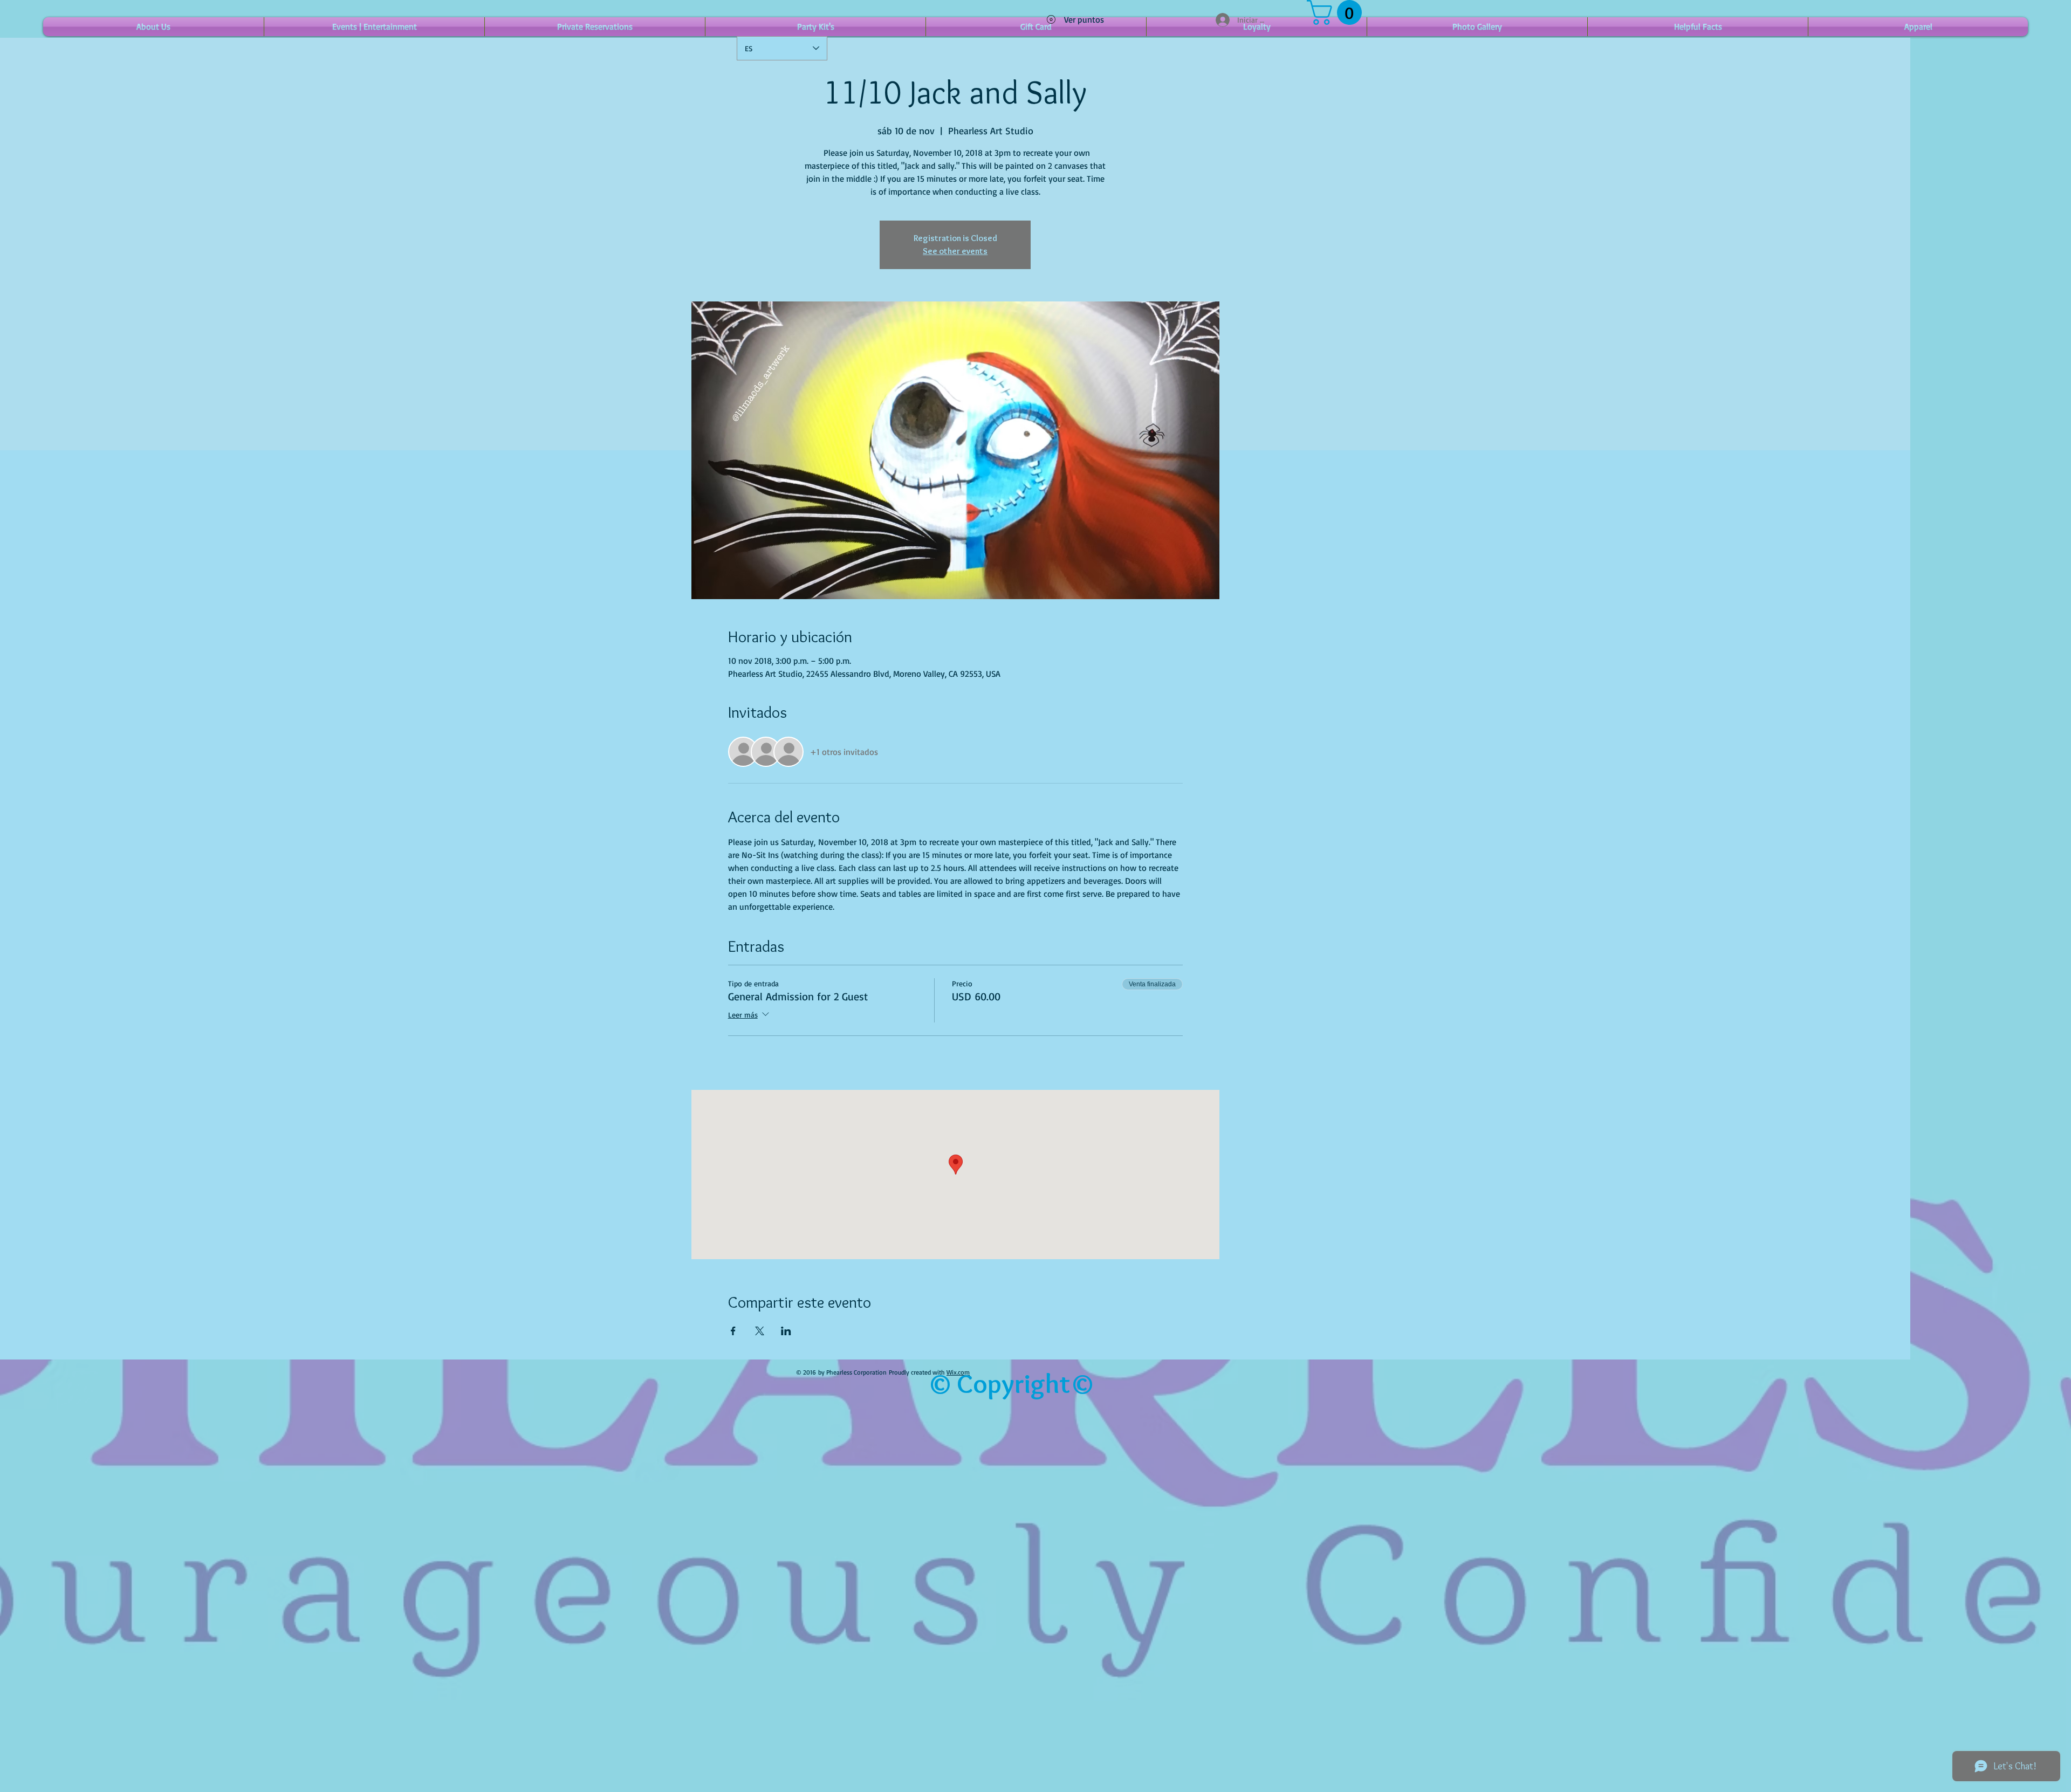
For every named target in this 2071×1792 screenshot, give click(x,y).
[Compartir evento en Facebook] (733, 1331)
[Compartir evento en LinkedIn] (786, 1331)
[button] (1337, 12)
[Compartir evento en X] (760, 1331)
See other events (955, 251)
